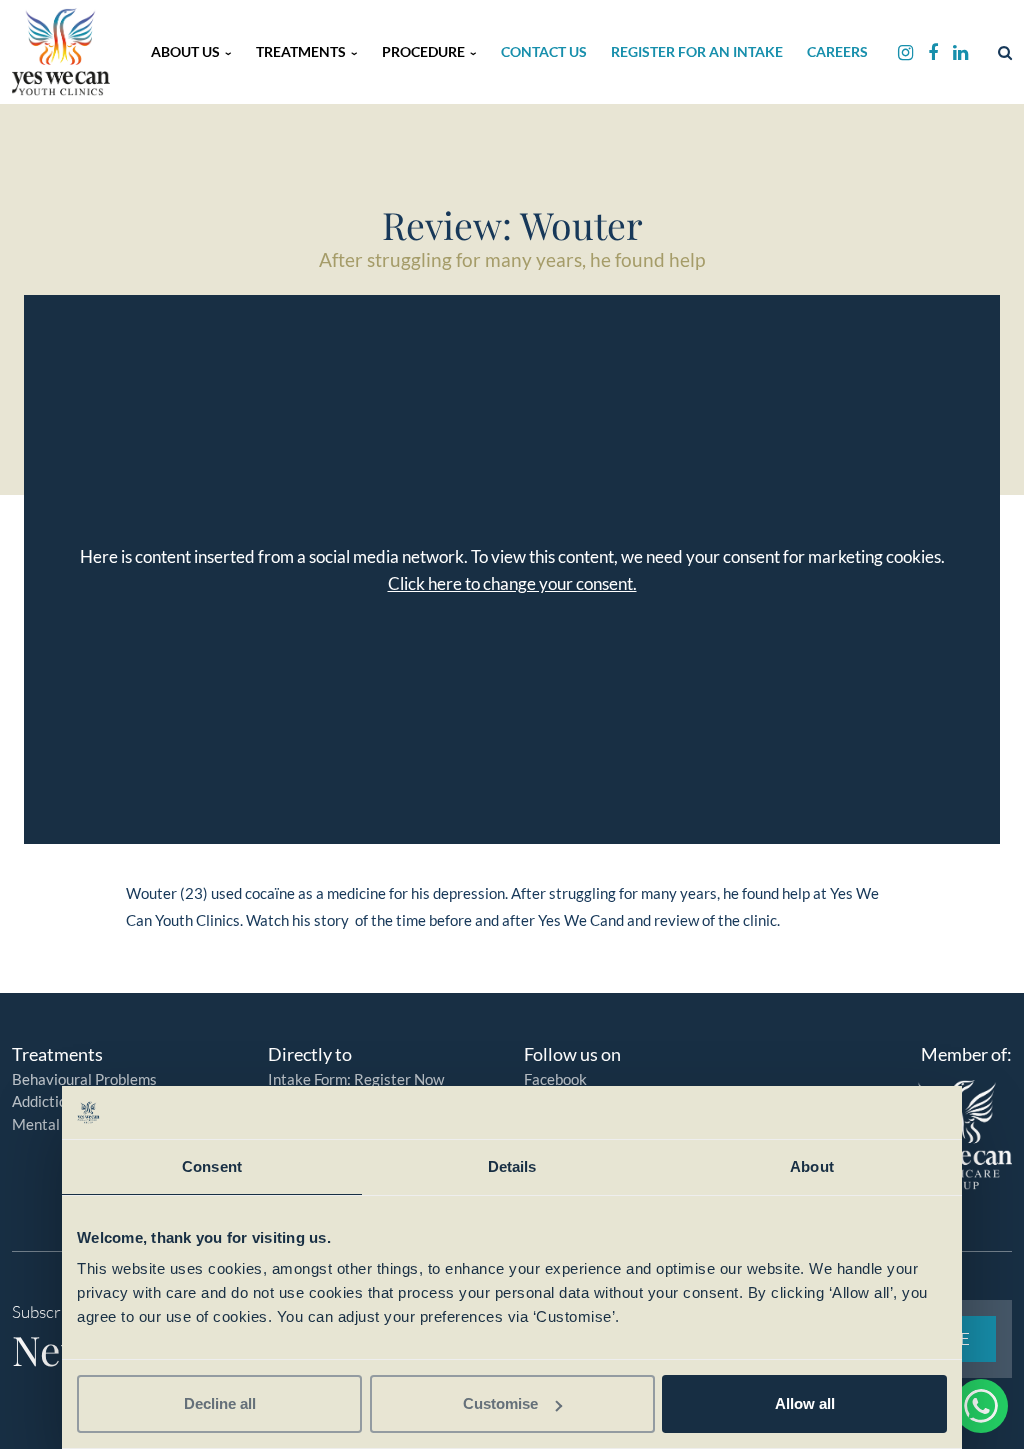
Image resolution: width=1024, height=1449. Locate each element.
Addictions (47, 1101)
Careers (837, 52)
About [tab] (812, 1166)
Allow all (805, 1403)
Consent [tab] (212, 1166)
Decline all (220, 1403)
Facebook (555, 1079)
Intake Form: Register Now (356, 1079)
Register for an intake (697, 52)
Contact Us (544, 52)
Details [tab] (512, 1166)
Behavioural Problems (84, 1079)
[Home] (61, 52)
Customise (500, 1403)
